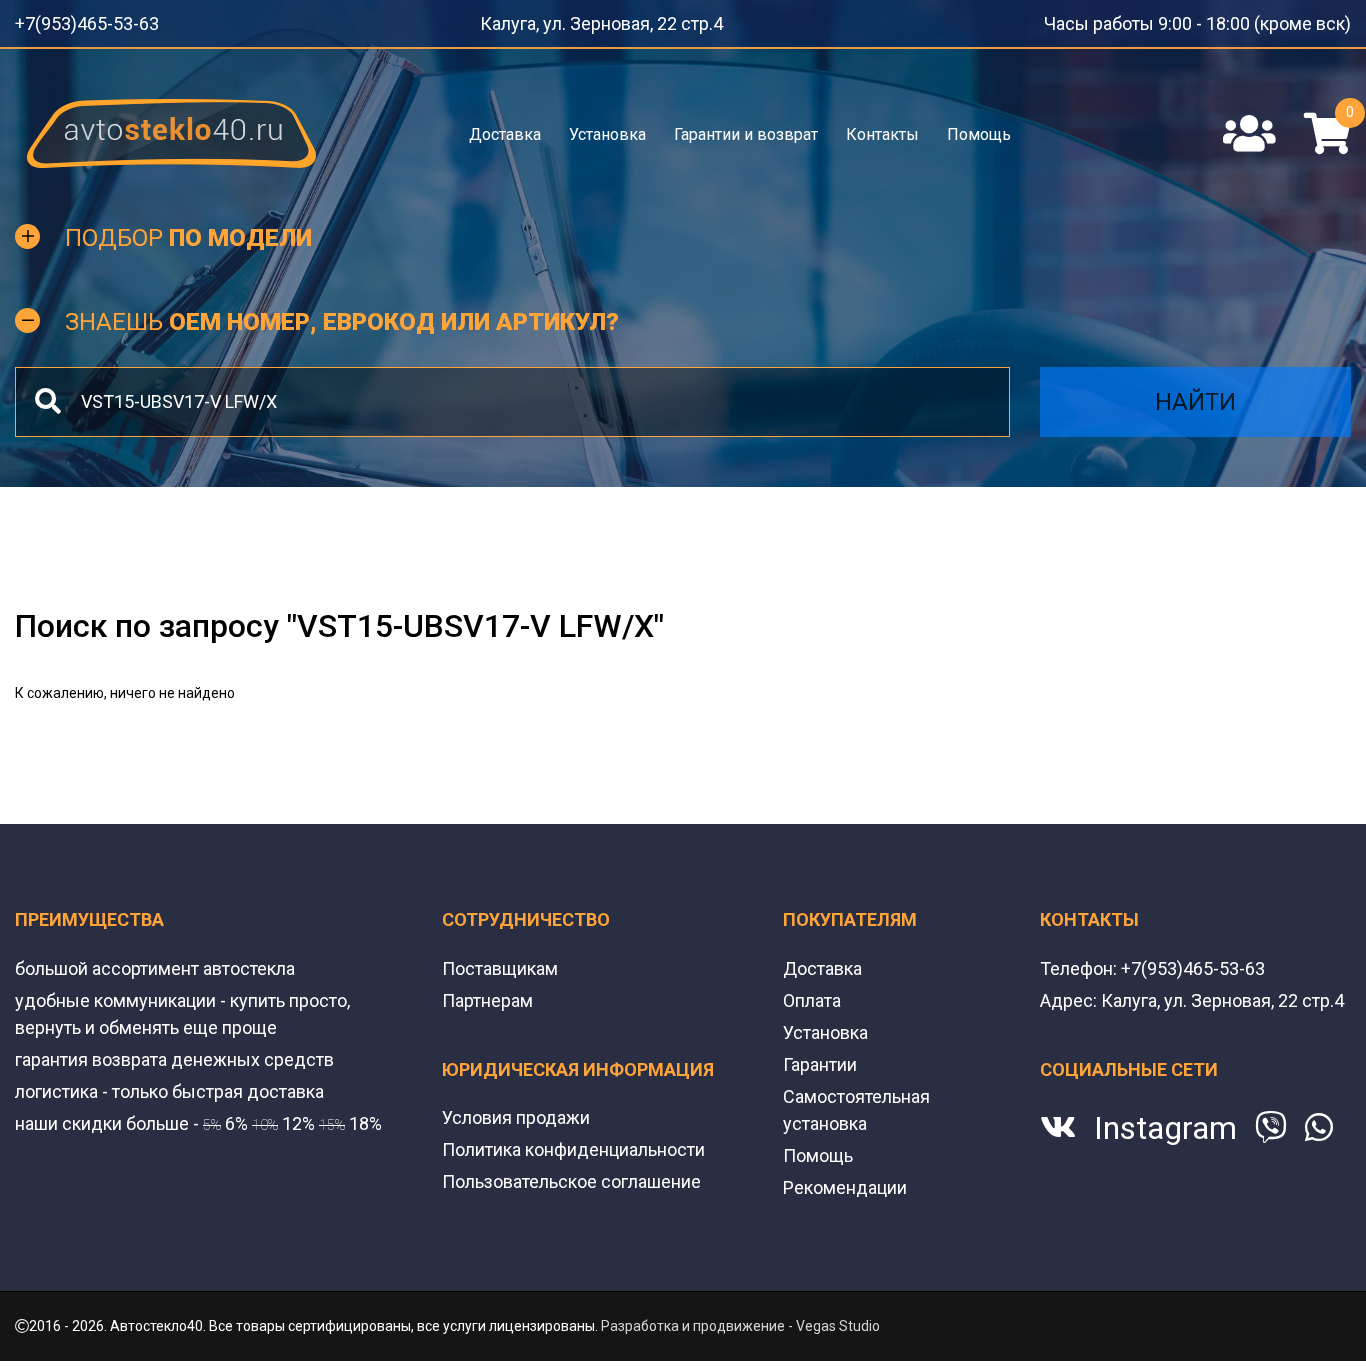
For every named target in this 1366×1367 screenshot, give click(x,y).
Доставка (507, 127)
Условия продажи (516, 1111)
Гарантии (820, 1058)
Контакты (881, 127)
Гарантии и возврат (746, 127)
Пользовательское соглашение (571, 1175)
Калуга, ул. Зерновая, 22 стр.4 (620, 20)
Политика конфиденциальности (573, 1143)
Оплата (812, 994)
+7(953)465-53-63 (73, 20)
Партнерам (487, 994)
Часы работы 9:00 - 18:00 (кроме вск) (1230, 20)
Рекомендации (845, 1181)
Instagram (1165, 1122)
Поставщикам (500, 962)
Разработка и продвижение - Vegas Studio (740, 1320)
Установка (608, 127)
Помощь (977, 127)
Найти (1195, 396)
